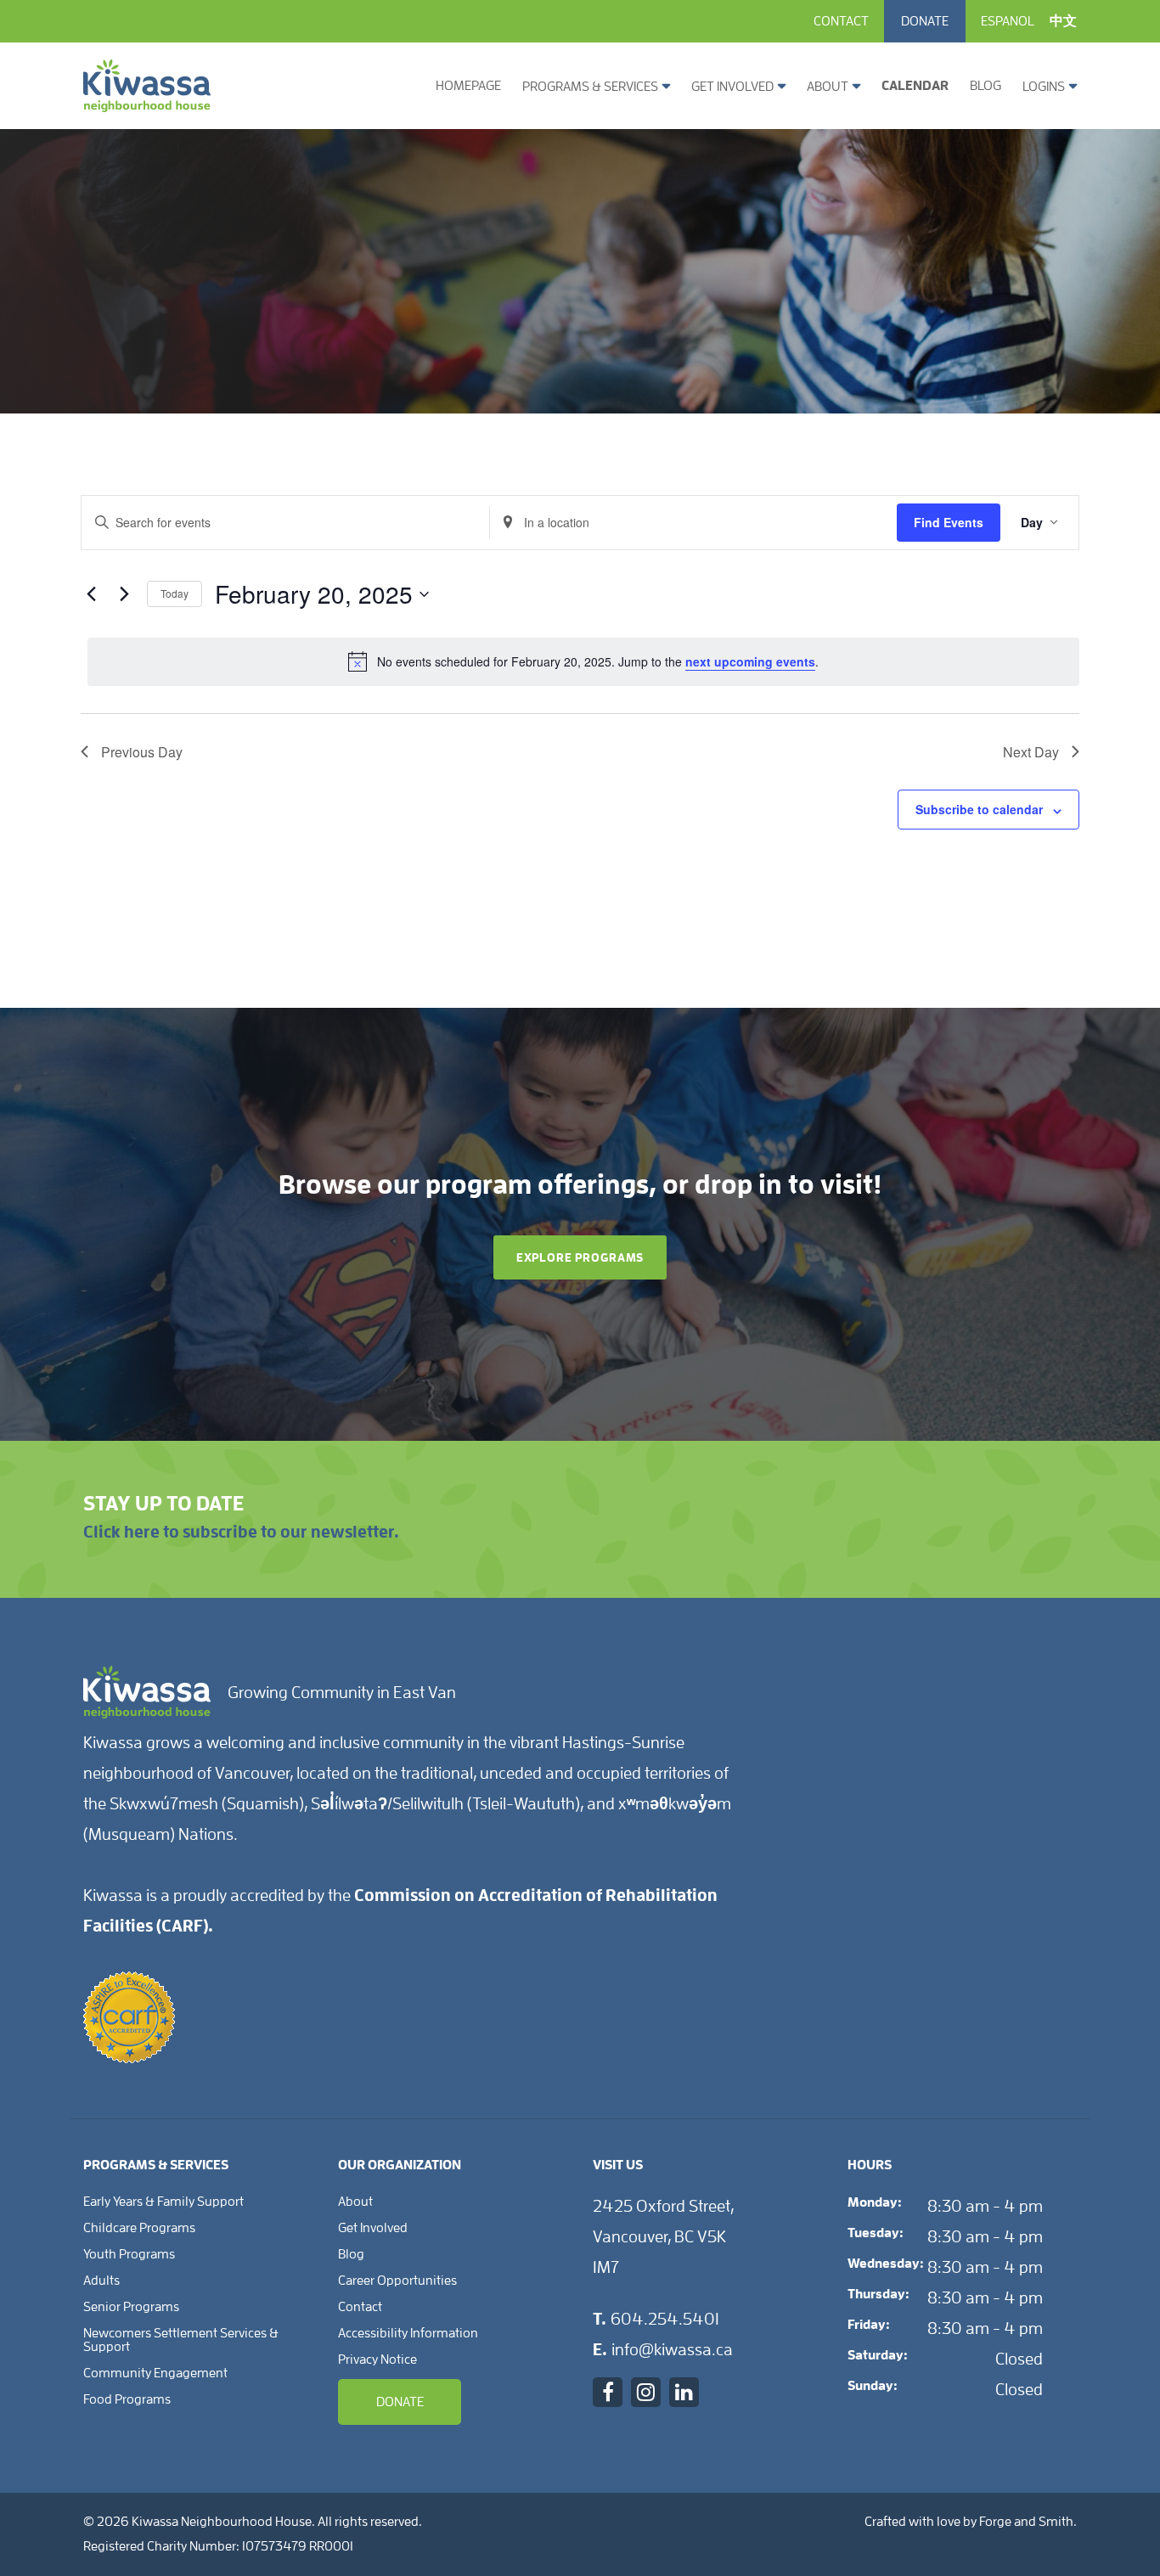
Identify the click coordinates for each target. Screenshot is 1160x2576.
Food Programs (127, 2399)
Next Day (1031, 752)
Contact (841, 21)
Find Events (949, 522)
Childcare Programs (139, 2228)
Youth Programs (129, 2254)
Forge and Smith (1026, 2522)
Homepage (468, 86)
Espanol (1008, 21)
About (828, 87)
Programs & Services (590, 87)
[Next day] (124, 594)
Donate (925, 21)
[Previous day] (91, 594)
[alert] (583, 661)
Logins (1044, 87)
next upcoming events (750, 661)
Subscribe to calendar (979, 809)
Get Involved (732, 87)
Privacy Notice (377, 2359)
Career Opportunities (397, 2281)
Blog (985, 86)
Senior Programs (131, 2307)
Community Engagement (155, 2373)
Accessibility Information (408, 2333)
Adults (101, 2281)
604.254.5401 (665, 2319)
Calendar (915, 86)
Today (175, 593)
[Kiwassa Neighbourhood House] (147, 105)
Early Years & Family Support (163, 2202)
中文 (1063, 21)
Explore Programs (580, 1257)
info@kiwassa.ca (672, 2349)
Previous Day (142, 752)
